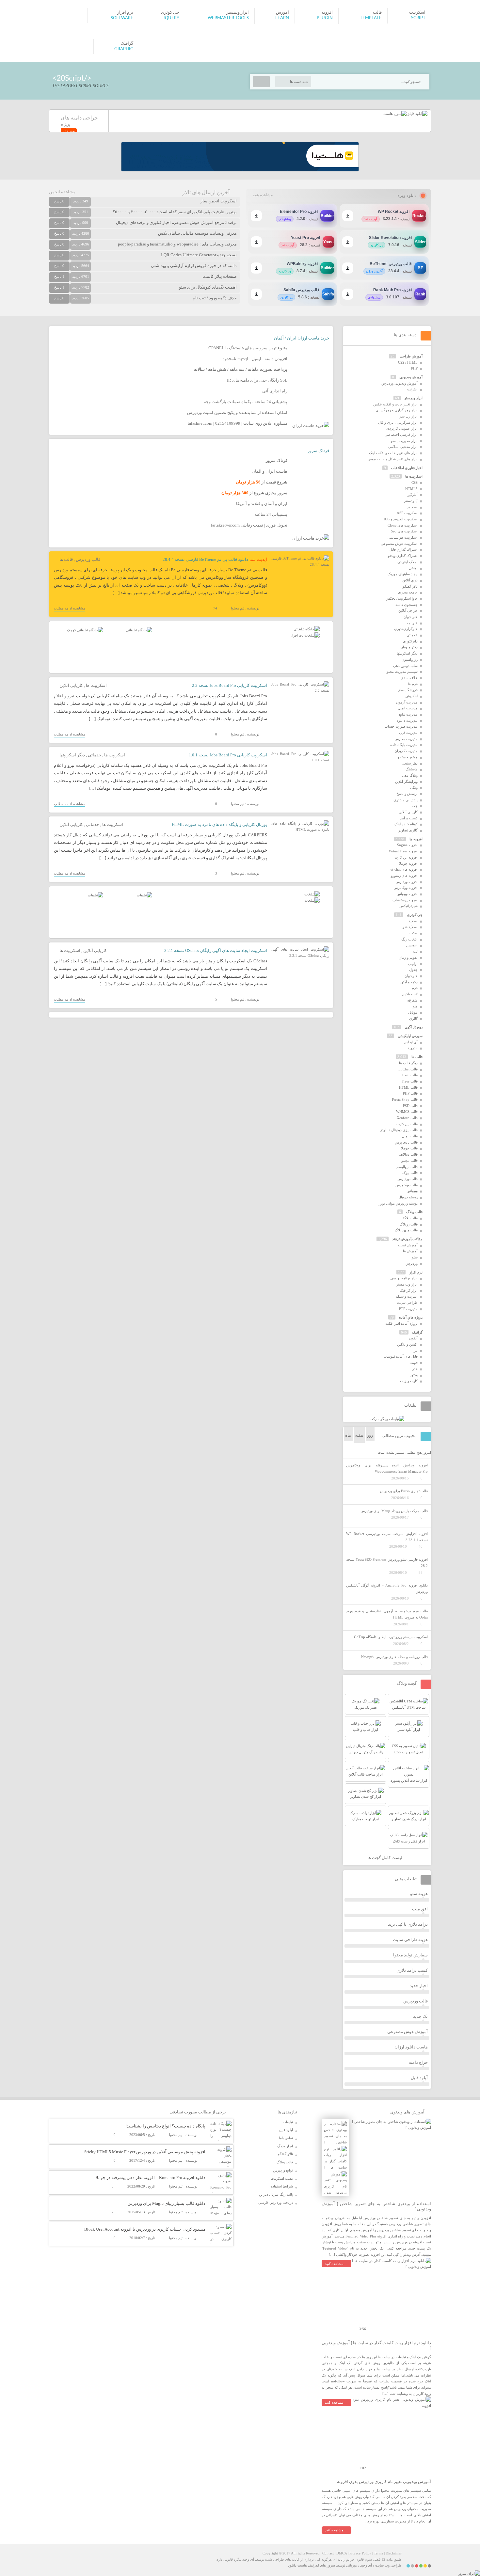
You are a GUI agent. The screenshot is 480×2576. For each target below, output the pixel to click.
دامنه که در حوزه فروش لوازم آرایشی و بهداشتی (194, 266)
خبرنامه (412, 623)
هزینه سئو (419, 1894)
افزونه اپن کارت (406, 857)
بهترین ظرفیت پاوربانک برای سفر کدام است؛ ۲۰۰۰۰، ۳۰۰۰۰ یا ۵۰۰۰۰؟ (175, 212)
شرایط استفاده (282, 2186)
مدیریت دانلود (407, 720)
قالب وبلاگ (414, 1212)
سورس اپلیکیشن (410, 1036)
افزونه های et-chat (404, 869)
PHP (414, 368)
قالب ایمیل (410, 1136)
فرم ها (413, 684)
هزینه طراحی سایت (410, 1940)
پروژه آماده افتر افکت (401, 1323)
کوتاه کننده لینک (406, 824)
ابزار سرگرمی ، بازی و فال (398, 422)
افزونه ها (416, 839)
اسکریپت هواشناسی (403, 537)
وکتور (414, 1375)
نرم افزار (416, 1272)
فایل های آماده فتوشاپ (400, 1356)
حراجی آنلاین (408, 610)
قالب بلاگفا (410, 1218)
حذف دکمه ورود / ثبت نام (215, 298)
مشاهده (69, 131)
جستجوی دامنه (407, 605)
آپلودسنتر (411, 501)
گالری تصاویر (408, 830)
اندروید (413, 1048)
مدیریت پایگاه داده (404, 745)
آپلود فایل (419, 2078)
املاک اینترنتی (408, 562)
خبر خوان (411, 617)
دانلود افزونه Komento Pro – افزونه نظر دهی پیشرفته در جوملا (151, 2178)
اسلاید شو (410, 927)
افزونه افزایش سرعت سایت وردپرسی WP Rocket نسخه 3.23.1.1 (387, 1537)
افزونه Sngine (407, 845)
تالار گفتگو (410, 586)
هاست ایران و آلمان (270, 471)
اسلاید (413, 921)
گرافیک (417, 1332)
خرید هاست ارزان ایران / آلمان (302, 338)
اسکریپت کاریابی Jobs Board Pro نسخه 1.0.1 (228, 755)
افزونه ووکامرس (406, 888)
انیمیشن (412, 945)
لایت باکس (410, 994)
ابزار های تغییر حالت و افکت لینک (393, 453)
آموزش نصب (408, 1245)
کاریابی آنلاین (71, 685)
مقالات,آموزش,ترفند (407, 1239)
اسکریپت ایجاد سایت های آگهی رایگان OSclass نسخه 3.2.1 (216, 950)
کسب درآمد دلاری (412, 1970)
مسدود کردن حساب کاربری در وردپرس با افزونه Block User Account (145, 2229)
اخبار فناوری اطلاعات (407, 468)
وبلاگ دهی (410, 775)
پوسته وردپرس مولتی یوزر (398, 1203)
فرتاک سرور (318, 451)
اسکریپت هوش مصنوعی (399, 544)
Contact (328, 2553)
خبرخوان (411, 976)
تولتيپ (413, 964)
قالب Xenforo (407, 1118)
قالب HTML (408, 1087)
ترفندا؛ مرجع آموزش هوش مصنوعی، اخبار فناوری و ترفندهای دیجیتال (176, 222)
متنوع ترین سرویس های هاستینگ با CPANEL (248, 348)
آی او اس (411, 1042)
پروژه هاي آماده (411, 1317)
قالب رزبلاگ (409, 1224)
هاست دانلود (297, 2565)
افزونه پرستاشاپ (405, 900)
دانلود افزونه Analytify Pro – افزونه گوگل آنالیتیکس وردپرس (387, 1588)
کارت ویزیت (409, 1381)
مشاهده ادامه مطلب (70, 608)
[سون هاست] (395, 114)
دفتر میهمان (409, 647)
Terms (378, 2553)
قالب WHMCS (407, 1112)
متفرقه (412, 1000)
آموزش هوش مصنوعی (408, 2032)
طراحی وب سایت (388, 2565)
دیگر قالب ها (408, 1063)
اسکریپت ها (96, 685)
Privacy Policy (360, 2553)
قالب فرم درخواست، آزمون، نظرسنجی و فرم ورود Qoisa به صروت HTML (387, 1614)
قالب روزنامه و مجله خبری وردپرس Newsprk (394, 1657)
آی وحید (366, 2565)
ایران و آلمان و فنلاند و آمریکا (262, 504)
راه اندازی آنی (275, 391)
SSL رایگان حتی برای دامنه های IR (257, 380)
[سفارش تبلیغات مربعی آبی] (139, 630)
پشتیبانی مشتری (406, 800)
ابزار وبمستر (413, 398)
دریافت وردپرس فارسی (276, 2203)
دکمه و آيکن (409, 982)
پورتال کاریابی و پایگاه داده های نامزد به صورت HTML (219, 824)
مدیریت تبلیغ (408, 714)
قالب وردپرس (88, 559)
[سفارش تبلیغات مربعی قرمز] (85, 630)
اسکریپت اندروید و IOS (401, 519)
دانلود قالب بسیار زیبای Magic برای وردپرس (166, 2203)
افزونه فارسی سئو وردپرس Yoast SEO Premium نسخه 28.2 (387, 1563)
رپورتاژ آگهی (414, 1027)
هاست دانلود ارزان (411, 2047)
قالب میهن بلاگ (406, 1230)
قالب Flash (410, 1075)
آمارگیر (413, 495)
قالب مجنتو (409, 1161)
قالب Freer (410, 1081)
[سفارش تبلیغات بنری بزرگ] (307, 629)
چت (415, 806)
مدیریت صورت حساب (401, 726)
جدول (413, 970)
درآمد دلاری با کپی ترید (408, 1924)
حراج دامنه (418, 2062)
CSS (415, 482)
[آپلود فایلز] (417, 114)
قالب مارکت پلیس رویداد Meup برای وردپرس (394, 1511)
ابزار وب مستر (407, 1284)
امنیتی (413, 568)
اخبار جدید (419, 1986)
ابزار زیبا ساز (408, 416)
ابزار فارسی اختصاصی (401, 435)
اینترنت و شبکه (407, 1296)
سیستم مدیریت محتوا (402, 672)
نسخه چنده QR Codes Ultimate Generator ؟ (199, 255)
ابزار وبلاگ (285, 2146)
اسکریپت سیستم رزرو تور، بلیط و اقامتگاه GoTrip (391, 1637)
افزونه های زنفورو (404, 876)
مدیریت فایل (408, 733)
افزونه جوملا (408, 863)
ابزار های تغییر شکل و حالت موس (393, 459)
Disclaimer (394, 2553)
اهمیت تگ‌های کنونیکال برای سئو (208, 287)
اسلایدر (412, 507)
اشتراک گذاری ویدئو (403, 556)
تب (415, 951)
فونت (414, 1363)
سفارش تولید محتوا (410, 1955)
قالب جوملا (409, 1148)
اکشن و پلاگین (407, 1344)
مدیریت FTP (408, 1309)
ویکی (414, 787)
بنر (416, 1351)
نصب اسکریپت (282, 2178)
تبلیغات (288, 2122)
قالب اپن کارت (407, 1124)
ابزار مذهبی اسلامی (403, 447)
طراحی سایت (407, 1303)
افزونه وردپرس (407, 882)
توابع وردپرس (283, 2170)
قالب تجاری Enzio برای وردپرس (404, 1491)
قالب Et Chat (408, 1069)
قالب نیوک (410, 1173)
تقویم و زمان (408, 957)
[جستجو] (261, 82)
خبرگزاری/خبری (406, 629)
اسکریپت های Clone (403, 525)
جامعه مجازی (408, 592)
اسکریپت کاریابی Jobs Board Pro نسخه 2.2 (230, 685)
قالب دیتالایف (408, 1154)
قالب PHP (410, 1093)
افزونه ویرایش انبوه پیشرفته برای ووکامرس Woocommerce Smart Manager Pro (387, 1468)
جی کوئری (415, 915)
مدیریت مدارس (406, 739)
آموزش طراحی (411, 356)
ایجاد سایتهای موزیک (403, 574)
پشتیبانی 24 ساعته (271, 514)
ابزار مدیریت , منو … (402, 441)
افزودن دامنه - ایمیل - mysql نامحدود (255, 359)
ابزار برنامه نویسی (404, 1278)
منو (415, 1006)
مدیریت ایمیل (408, 708)
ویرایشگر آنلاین (406, 782)
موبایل (413, 1012)
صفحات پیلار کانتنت (220, 276)
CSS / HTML (408, 362)
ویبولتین (412, 1191)
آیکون (413, 1338)
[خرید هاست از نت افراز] (305, 635)
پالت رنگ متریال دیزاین (276, 2194)
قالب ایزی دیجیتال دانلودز (399, 1130)
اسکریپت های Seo (404, 531)
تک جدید (420, 2016)
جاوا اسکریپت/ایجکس (402, 598)
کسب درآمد (409, 818)
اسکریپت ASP (407, 513)
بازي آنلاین (410, 580)
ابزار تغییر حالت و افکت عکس (395, 404)
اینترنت (412, 389)
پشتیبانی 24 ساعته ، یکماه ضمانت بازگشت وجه (246, 402)
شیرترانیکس (408, 906)
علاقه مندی (409, 678)
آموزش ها (410, 1251)
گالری (413, 1019)
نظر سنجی (410, 763)
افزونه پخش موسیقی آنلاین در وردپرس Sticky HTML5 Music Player (145, 2152)
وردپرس (412, 1263)
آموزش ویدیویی (411, 377)
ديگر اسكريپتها (72, 755)
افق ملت (420, 1909)
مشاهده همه (263, 195)
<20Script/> (72, 78)
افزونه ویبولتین (407, 894)
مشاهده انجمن (62, 192)
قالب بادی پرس (406, 1142)
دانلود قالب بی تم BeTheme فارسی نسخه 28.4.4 (205, 559)
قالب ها (66, 559)
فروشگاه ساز (408, 690)
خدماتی (95, 755)
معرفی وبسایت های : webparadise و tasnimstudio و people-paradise (177, 244)
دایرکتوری (410, 641)
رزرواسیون (410, 659)
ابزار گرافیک (409, 1290)
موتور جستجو (408, 757)
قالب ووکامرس (407, 1185)
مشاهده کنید (334, 2264)
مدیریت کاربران (406, 751)
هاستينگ (412, 769)
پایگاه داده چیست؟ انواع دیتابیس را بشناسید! (165, 2126)
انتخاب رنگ (409, 939)
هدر (415, 1369)
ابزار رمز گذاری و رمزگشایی (397, 410)
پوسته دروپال (408, 1197)
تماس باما (286, 2138)
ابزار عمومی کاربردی (402, 428)
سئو (415, 1257)
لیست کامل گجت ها (385, 1858)
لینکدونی (411, 696)
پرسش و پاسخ (407, 794)
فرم (415, 988)
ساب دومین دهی (405, 666)
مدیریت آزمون (407, 702)
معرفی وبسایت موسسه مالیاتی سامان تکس (197, 233)
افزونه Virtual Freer (403, 851)
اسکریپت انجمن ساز (219, 201)
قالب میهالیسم (407, 1167)
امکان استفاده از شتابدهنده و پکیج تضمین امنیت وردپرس (237, 412)
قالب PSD (410, 1106)
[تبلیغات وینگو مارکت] (387, 1419)
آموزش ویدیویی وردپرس (400, 383)
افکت (414, 933)
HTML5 (411, 489)
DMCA (342, 2553)
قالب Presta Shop (405, 1099)
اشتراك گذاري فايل (404, 549)
